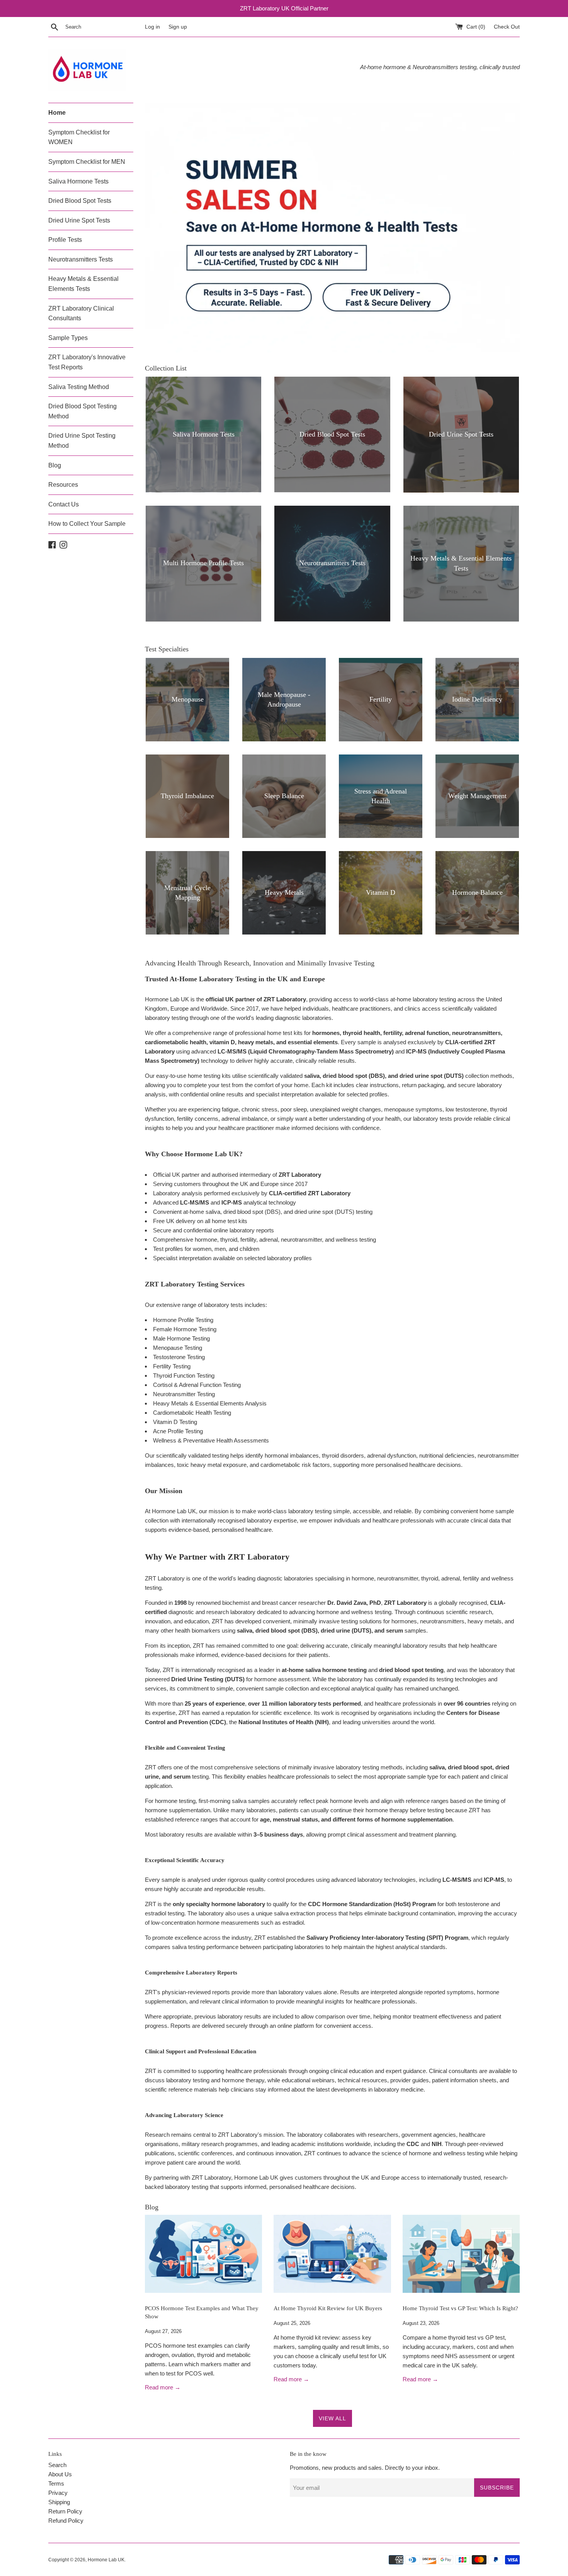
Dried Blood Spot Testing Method (82, 411)
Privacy (58, 2493)
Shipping (59, 2502)
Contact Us (64, 504)
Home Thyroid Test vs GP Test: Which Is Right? (460, 2308)
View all (332, 2418)
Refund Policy (66, 2521)
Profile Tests (65, 240)
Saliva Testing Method (79, 387)
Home (57, 113)
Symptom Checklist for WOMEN (79, 137)
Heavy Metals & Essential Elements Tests (83, 284)
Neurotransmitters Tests (81, 259)
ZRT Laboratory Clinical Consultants (81, 314)
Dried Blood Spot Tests (80, 201)
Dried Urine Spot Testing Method (82, 441)
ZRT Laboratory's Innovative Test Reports (87, 362)
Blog (55, 465)
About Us (60, 2474)
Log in (152, 27)
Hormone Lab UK (106, 2560)
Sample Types (68, 338)
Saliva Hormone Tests (78, 181)
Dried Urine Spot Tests (79, 220)
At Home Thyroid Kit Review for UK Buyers (328, 2308)
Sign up (178, 27)
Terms (56, 2483)
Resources (63, 485)
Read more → (163, 2388)
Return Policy (65, 2511)
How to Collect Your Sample (87, 524)
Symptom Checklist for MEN (87, 162)
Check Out (507, 27)
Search (57, 2465)
